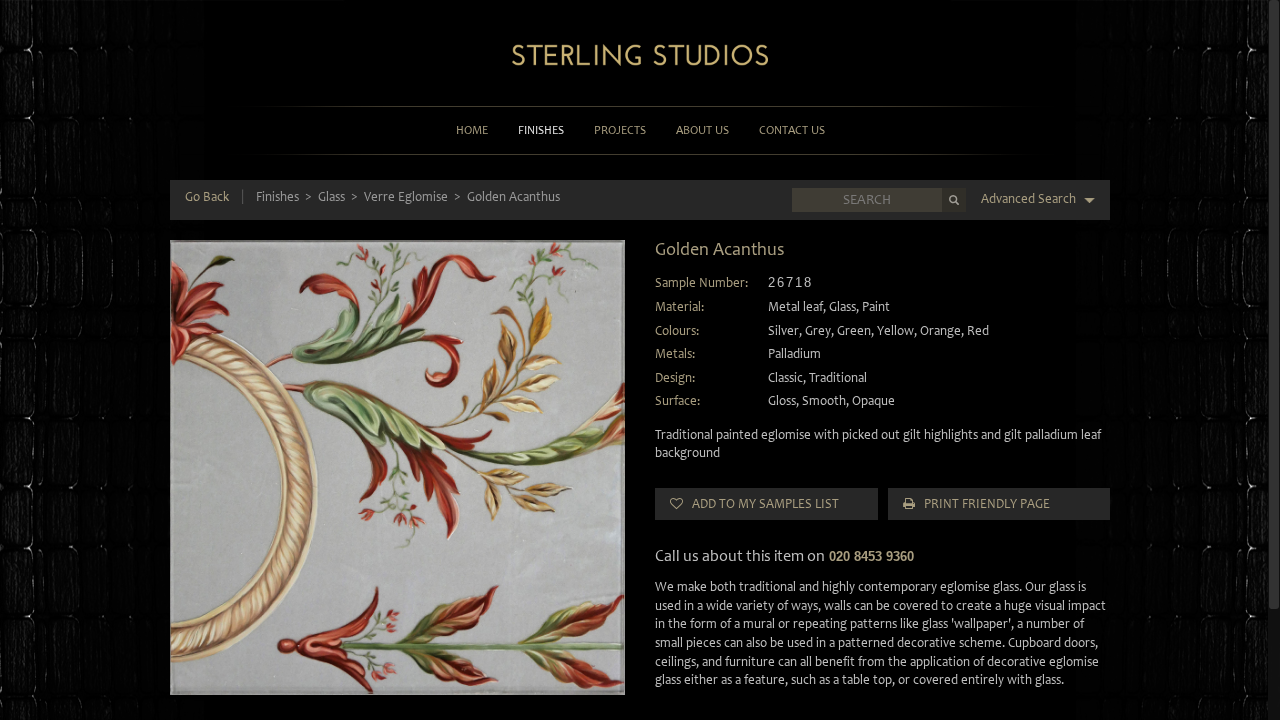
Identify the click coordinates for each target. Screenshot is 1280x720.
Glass (331, 196)
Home (472, 130)
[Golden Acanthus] (397, 467)
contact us (792, 130)
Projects (620, 130)
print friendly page (982, 503)
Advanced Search (1030, 198)
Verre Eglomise (406, 196)
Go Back (207, 196)
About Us (702, 130)
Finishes (541, 130)
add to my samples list (761, 503)
